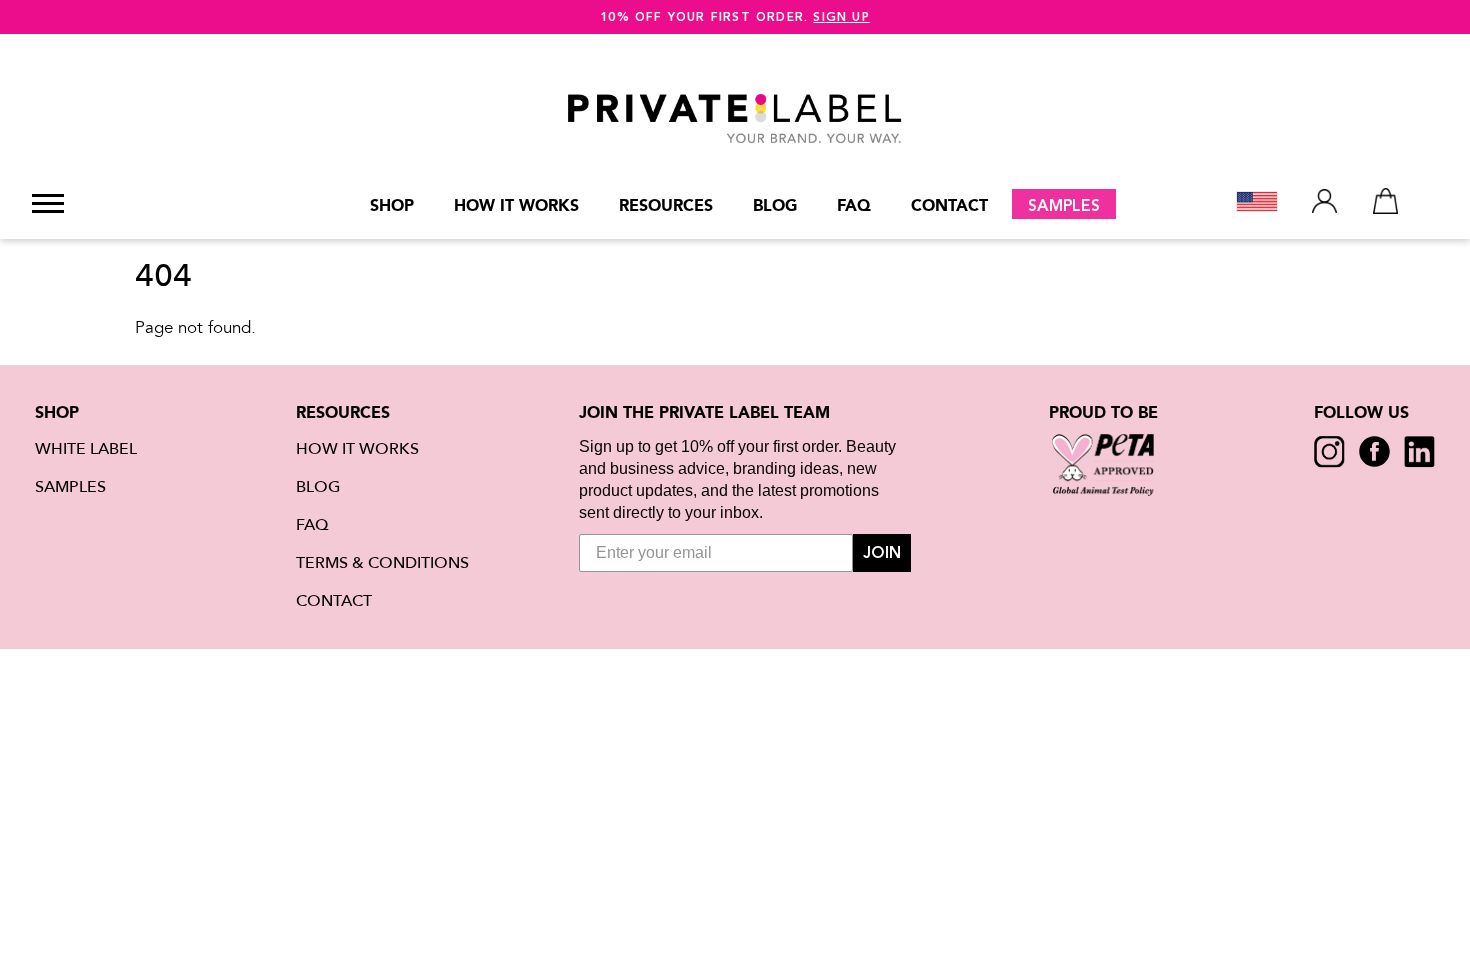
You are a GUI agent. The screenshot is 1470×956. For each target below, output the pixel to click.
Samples (1064, 206)
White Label (86, 449)
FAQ (854, 206)
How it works (516, 206)
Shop (392, 206)
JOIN (882, 553)
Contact (949, 206)
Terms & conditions (382, 563)
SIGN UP (841, 17)
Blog (775, 206)
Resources (666, 206)
